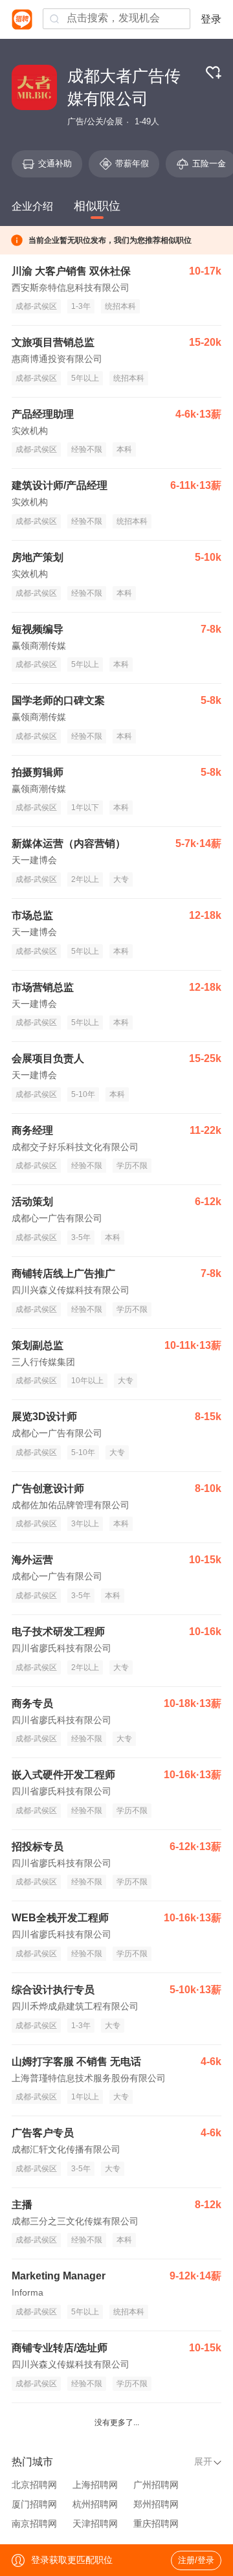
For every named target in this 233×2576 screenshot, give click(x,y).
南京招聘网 (34, 2524)
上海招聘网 (95, 2485)
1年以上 (85, 2097)
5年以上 (85, 378)
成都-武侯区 (36, 306)
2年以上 (85, 879)
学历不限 (132, 1166)
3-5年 (81, 1237)
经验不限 (87, 449)
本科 (124, 449)
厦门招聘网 (34, 2504)
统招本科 (120, 306)
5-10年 (83, 1094)
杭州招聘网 (95, 2504)
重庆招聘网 (156, 2524)
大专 (121, 879)
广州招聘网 (156, 2485)
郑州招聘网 (156, 2504)
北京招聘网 (34, 2485)
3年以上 (85, 1524)
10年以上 (87, 1381)
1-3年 (81, 306)
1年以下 (85, 808)
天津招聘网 (95, 2524)
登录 (211, 19)
